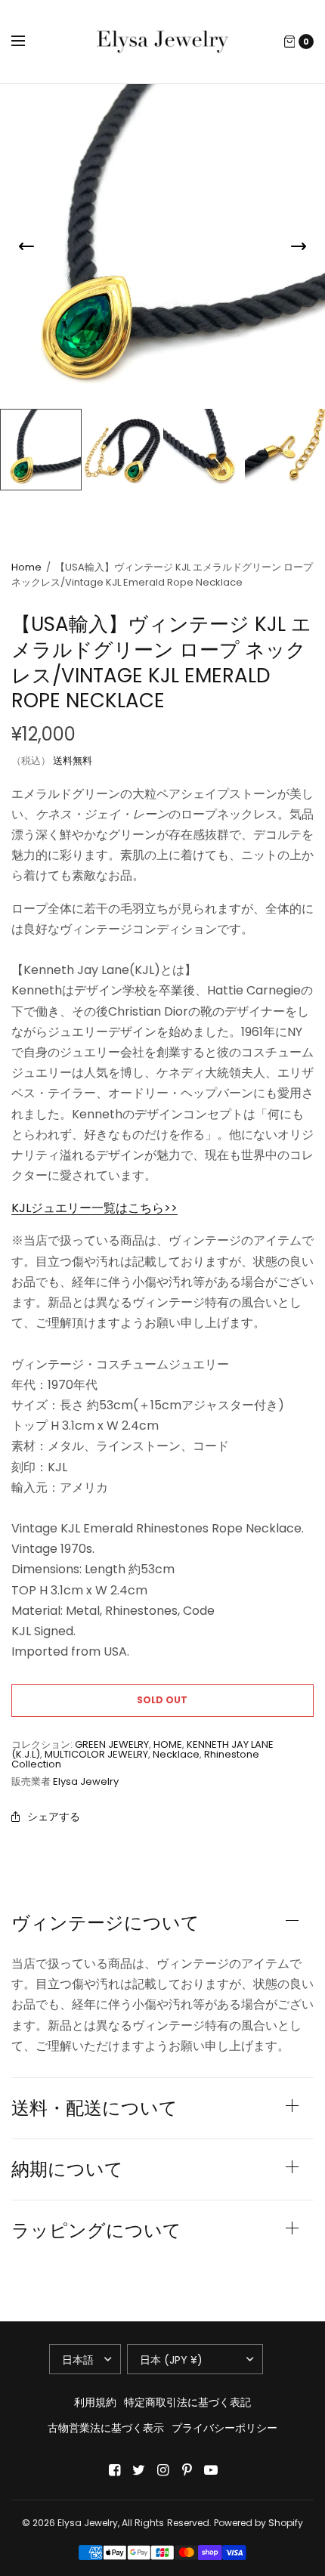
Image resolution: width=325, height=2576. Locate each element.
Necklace (176, 1754)
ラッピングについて (96, 2231)
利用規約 (95, 2402)
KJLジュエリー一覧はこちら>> (94, 1208)
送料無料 (73, 761)
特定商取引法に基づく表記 (187, 2402)
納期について (67, 2169)
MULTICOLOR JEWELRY (96, 1754)
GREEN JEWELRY (112, 1744)
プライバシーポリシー (224, 2428)
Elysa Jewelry (86, 1781)
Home (26, 567)
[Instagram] (162, 2470)
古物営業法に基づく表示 (106, 2428)
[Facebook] (114, 2470)
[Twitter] (138, 2470)
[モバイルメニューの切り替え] (28, 42)
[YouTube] (211, 2470)
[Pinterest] (187, 2470)
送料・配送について (94, 2108)
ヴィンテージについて (105, 1923)
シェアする (54, 1817)
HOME (168, 1744)
